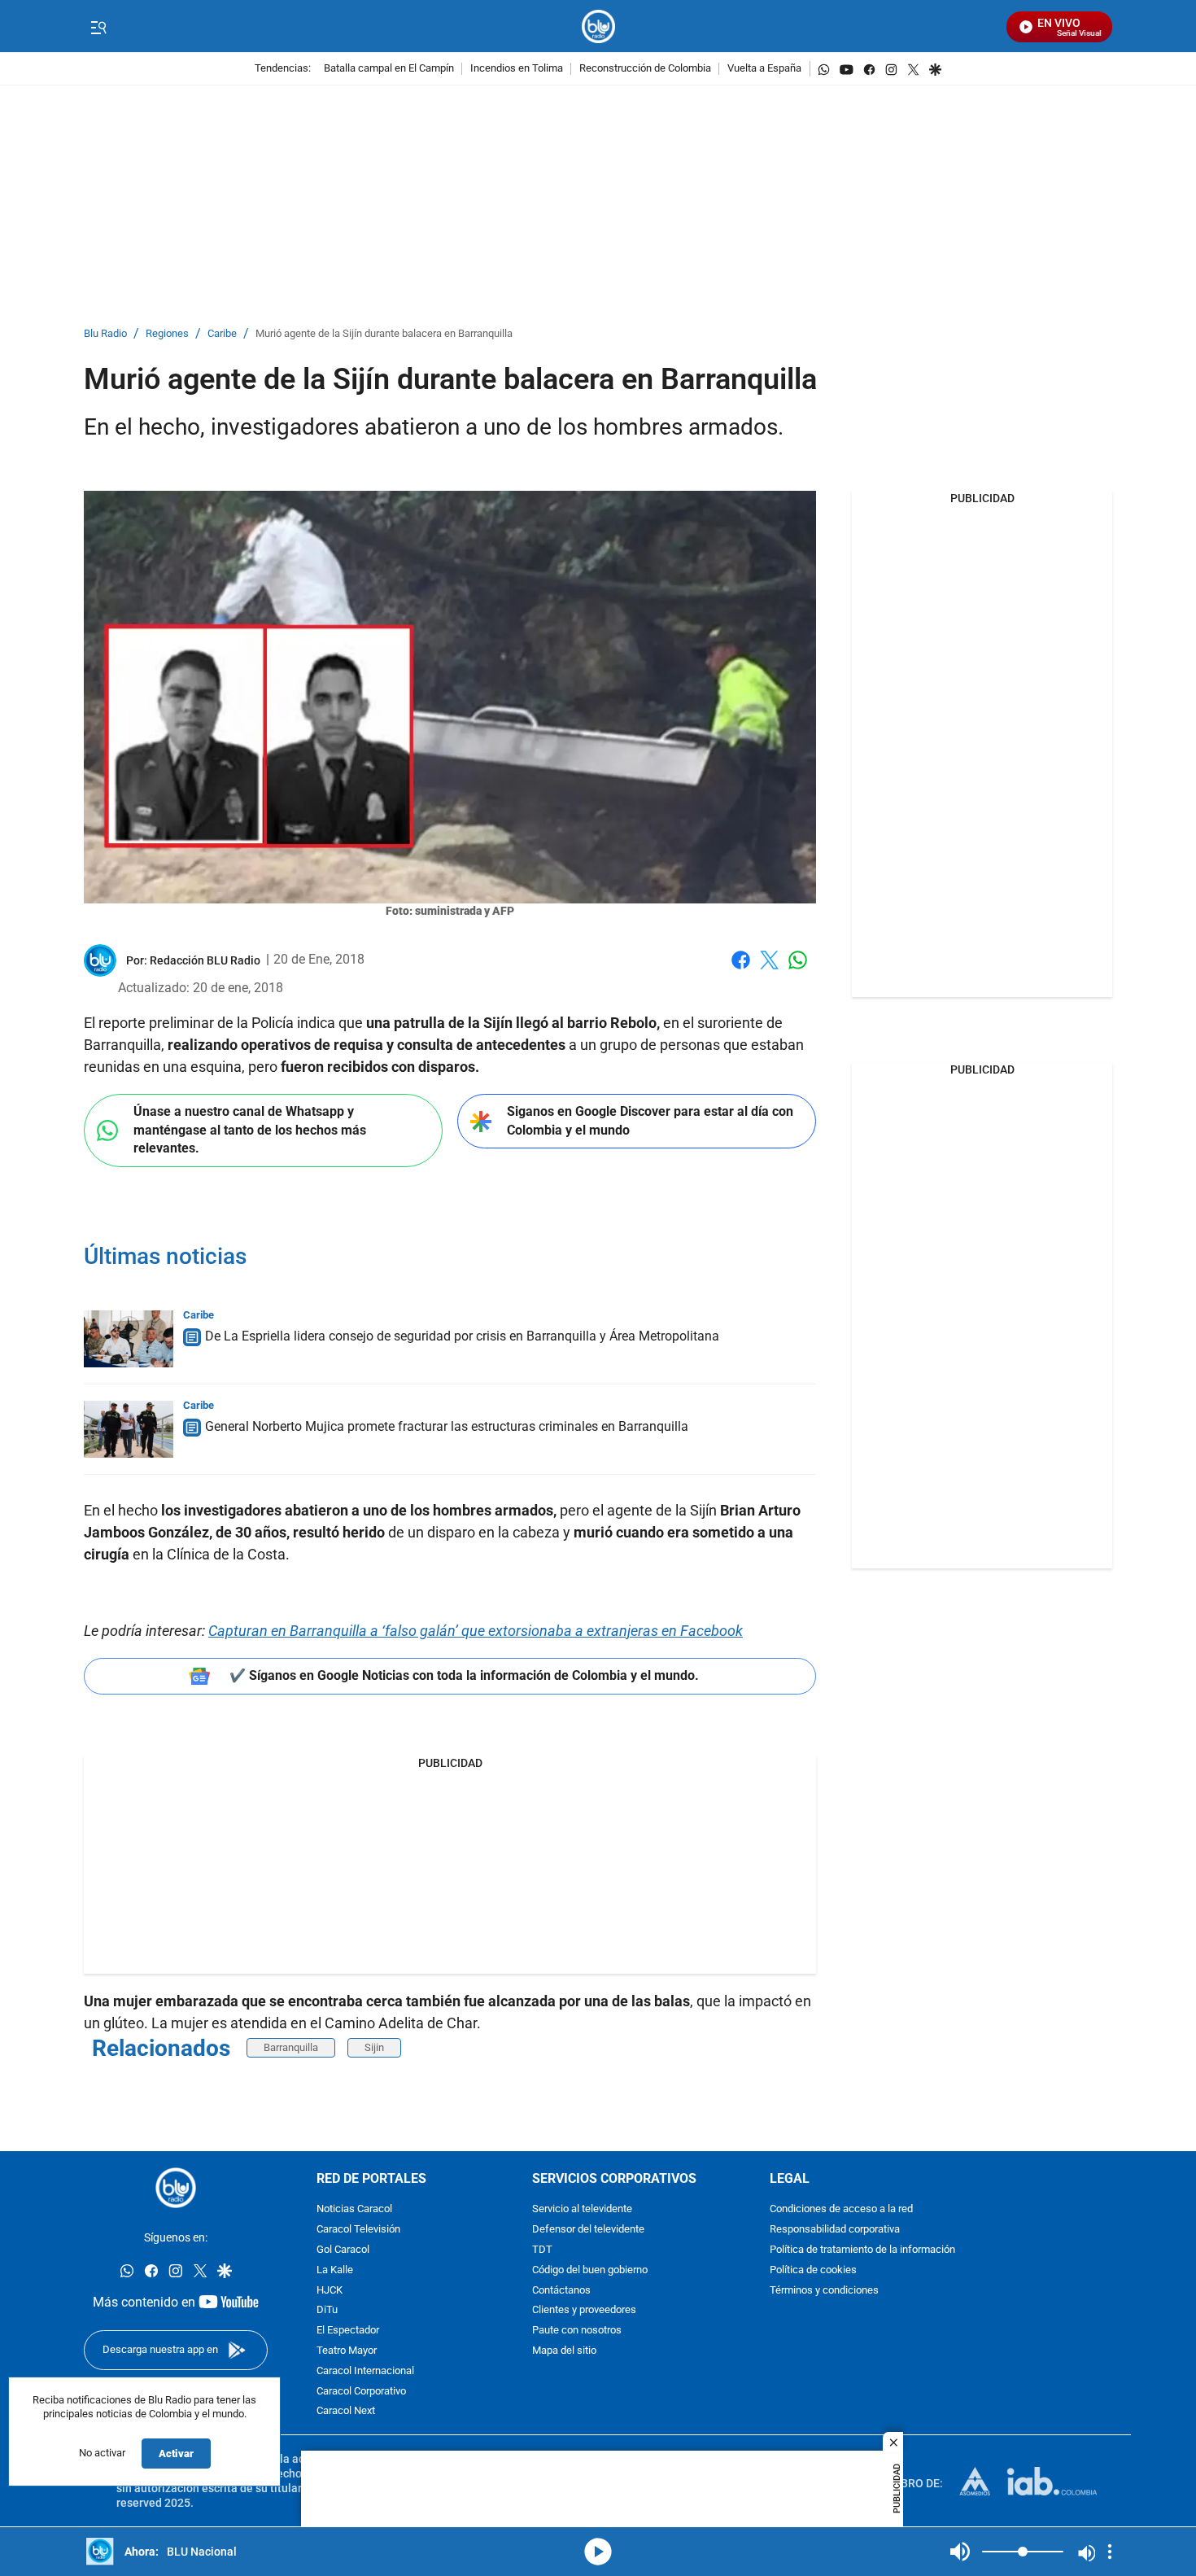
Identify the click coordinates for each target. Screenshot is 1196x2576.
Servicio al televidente (582, 2210)
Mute (960, 2552)
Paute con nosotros (577, 2331)
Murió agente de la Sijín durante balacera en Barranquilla (384, 334)
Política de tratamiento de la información (862, 2250)
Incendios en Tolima (517, 69)
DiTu (327, 2311)
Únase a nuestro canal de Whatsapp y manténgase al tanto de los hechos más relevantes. (250, 1130)
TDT (542, 2250)
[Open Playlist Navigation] (1110, 2552)
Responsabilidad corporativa (835, 2230)
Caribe (222, 334)
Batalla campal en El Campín (389, 69)
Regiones (167, 334)
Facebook (741, 970)
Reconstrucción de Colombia (645, 69)
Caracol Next (346, 2412)
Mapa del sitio (564, 2351)
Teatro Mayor (347, 2351)
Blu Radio (105, 334)
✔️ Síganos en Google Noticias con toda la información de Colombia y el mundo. (464, 1675)
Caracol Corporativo (361, 2392)
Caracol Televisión (358, 2230)
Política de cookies (813, 2270)
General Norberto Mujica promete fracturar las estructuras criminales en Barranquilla (447, 1426)
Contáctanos (561, 2291)
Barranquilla (291, 2047)
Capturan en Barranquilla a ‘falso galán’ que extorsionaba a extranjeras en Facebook (476, 1631)
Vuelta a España (764, 69)
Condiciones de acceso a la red (841, 2210)
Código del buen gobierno (590, 2270)
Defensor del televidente (588, 2230)
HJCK (330, 2291)
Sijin (374, 2047)
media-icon (598, 2552)
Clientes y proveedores (584, 2311)
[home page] (598, 26)
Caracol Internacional (365, 2371)
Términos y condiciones (824, 2291)
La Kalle (335, 2270)
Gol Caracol (343, 2250)
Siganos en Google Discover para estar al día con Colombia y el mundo (650, 1121)
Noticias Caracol (354, 2210)
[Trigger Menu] (98, 27)
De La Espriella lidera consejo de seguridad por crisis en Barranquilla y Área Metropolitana (462, 1336)
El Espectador (348, 2331)
